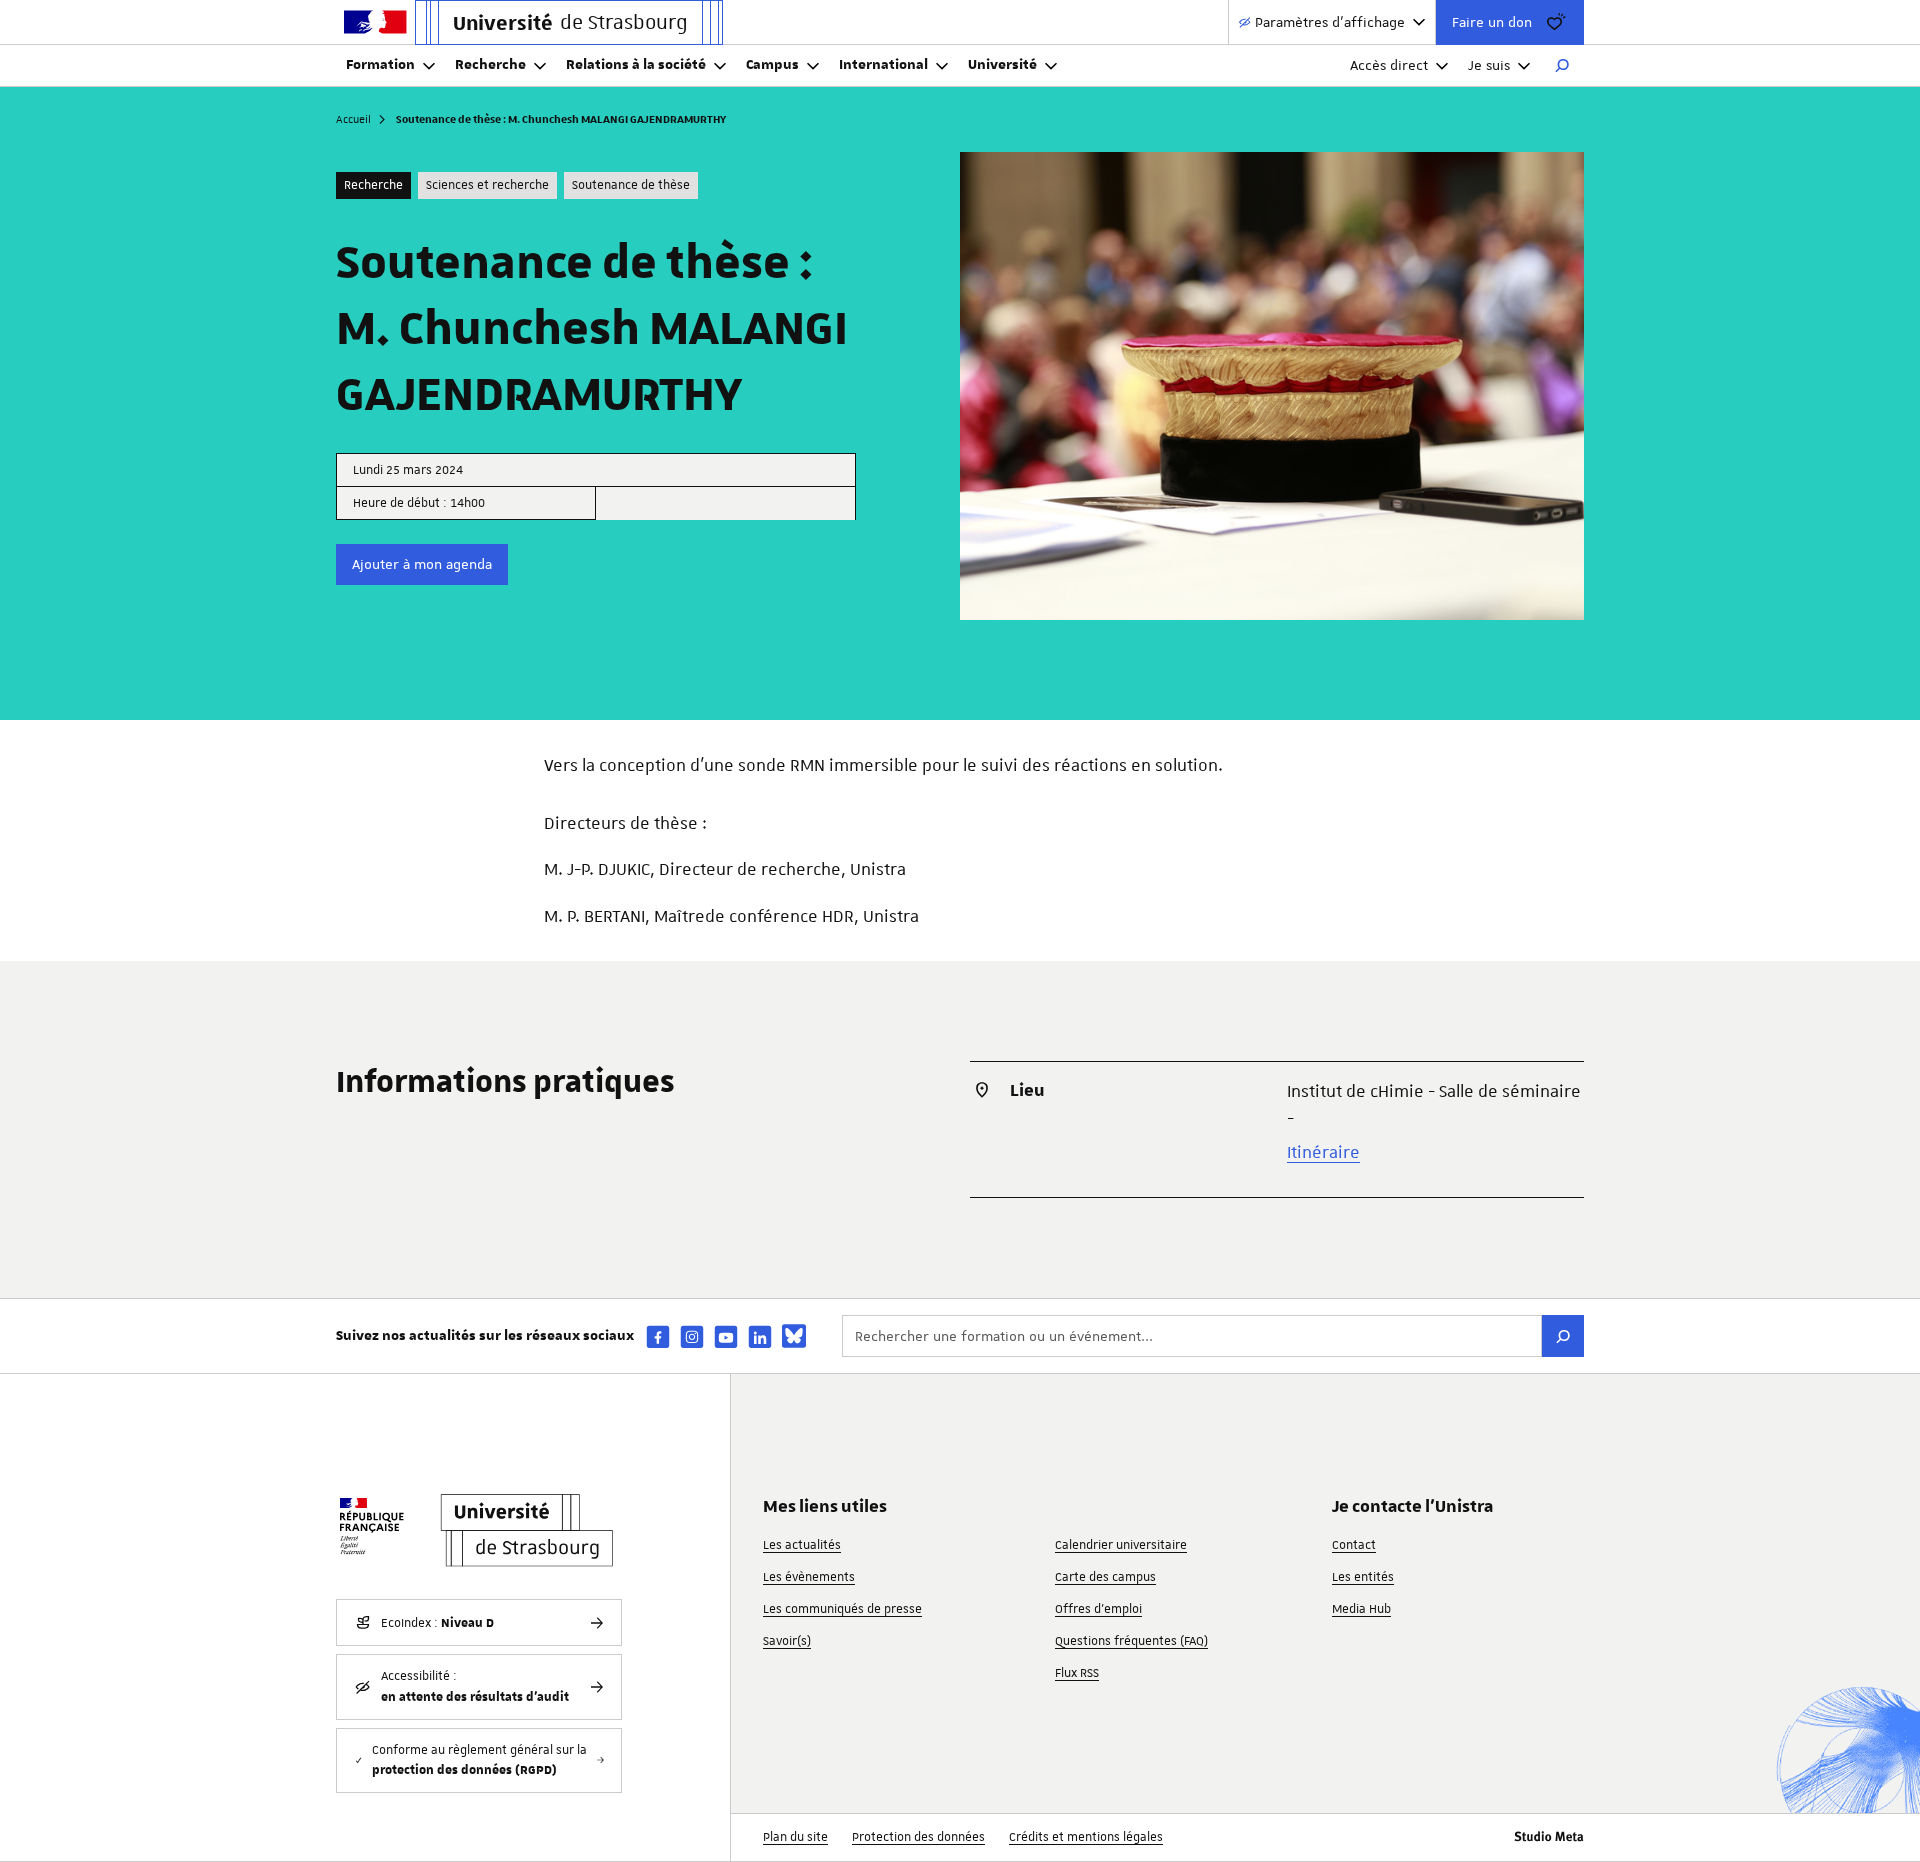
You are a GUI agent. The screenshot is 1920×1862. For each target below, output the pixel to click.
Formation (380, 65)
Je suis (1489, 65)
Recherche (490, 65)
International (883, 65)
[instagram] (692, 1336)
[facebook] (658, 1336)
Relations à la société (636, 65)
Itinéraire (1323, 1152)
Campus (772, 65)
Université (1002, 65)
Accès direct (1389, 65)
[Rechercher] (1562, 66)
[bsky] (794, 1336)
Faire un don (1492, 22)
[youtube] (726, 1336)
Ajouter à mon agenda (422, 564)
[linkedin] (760, 1336)
